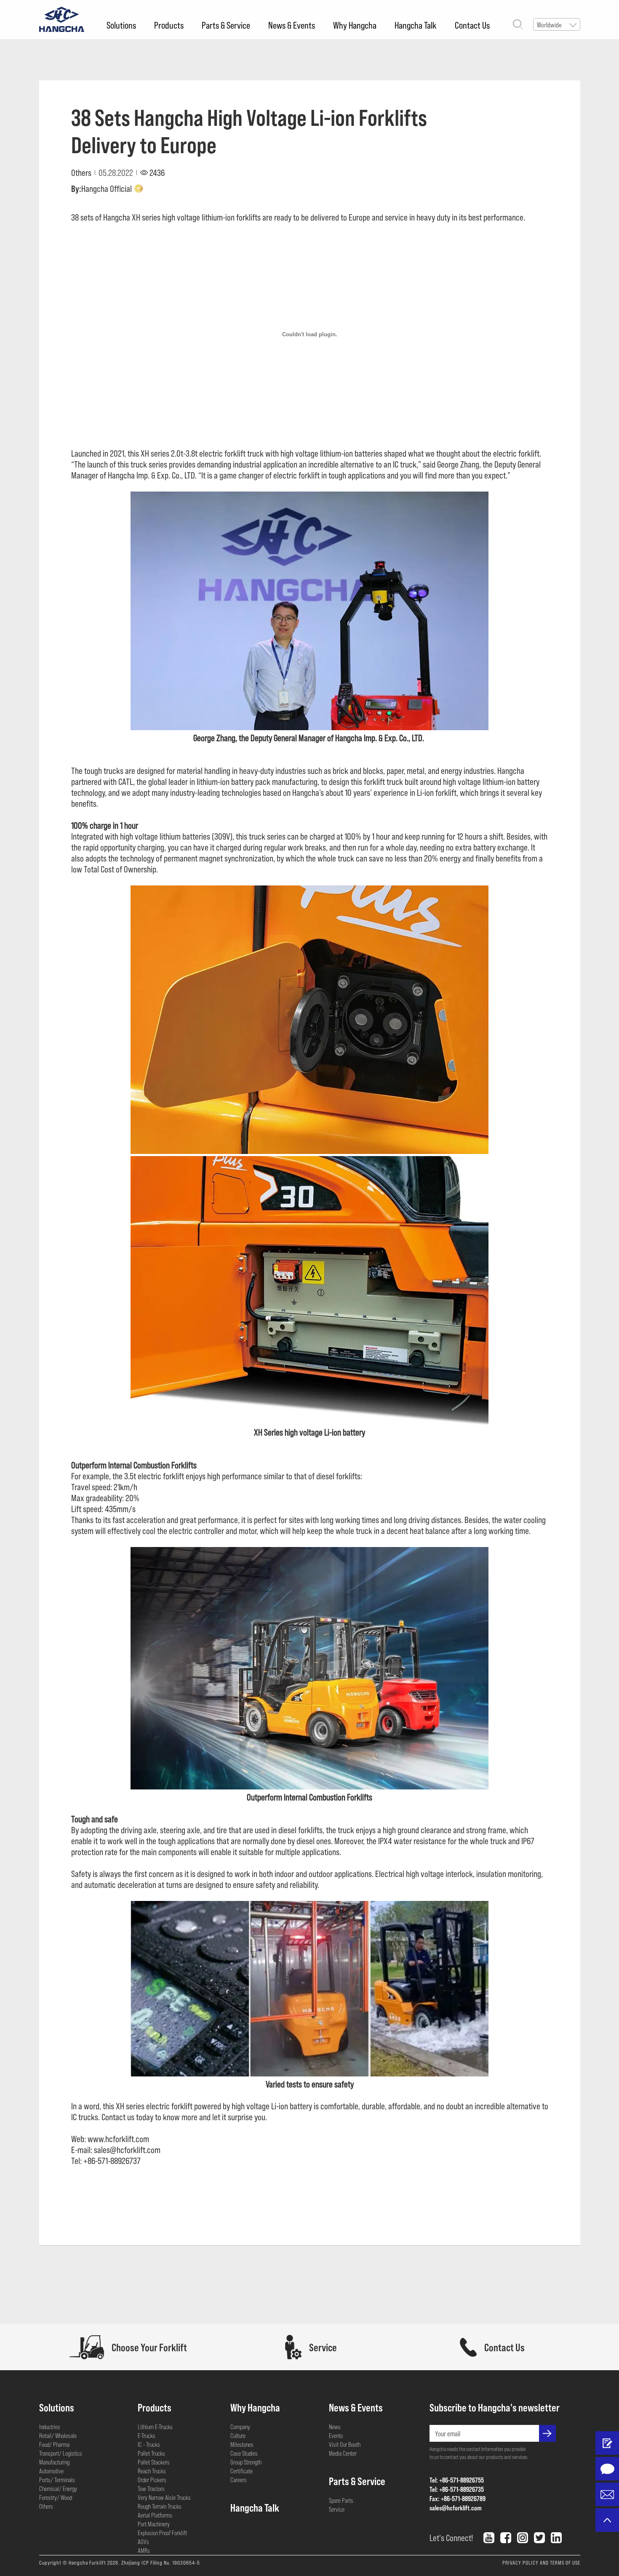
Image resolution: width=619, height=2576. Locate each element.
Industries (50, 2427)
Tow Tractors (151, 2488)
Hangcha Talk (416, 25)
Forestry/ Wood (56, 2497)
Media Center (343, 2453)
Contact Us (472, 25)
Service (337, 2509)
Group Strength (246, 2462)
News (335, 2427)
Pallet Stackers (154, 2462)
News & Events (292, 25)
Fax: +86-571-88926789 (458, 2498)
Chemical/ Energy (58, 2488)
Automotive (51, 2471)
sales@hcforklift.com (456, 2508)
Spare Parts (341, 2500)
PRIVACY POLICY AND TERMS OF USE (541, 2563)
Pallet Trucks (151, 2453)
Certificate (241, 2471)
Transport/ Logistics (61, 2453)
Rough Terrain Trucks (160, 2506)
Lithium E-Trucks (155, 2427)
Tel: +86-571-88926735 (457, 2489)
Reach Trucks (152, 2471)
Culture (238, 2435)
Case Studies (244, 2453)
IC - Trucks (149, 2444)
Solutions (121, 25)
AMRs (144, 2550)
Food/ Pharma (54, 2444)
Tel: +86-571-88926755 (457, 2480)
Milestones (242, 2444)
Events (336, 2435)
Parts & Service (226, 25)
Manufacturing (54, 2462)
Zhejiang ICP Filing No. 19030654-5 (161, 2563)
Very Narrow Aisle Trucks (164, 2497)
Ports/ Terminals (57, 2480)
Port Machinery (154, 2524)
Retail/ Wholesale (58, 2435)
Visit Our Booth (345, 2444)
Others (46, 2506)
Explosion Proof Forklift (162, 2533)
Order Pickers (152, 2480)
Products (169, 25)
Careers (239, 2480)
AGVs (143, 2541)
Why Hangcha (355, 25)
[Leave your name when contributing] (607, 2443)
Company (240, 2427)
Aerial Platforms (155, 2515)
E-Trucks (147, 2435)
